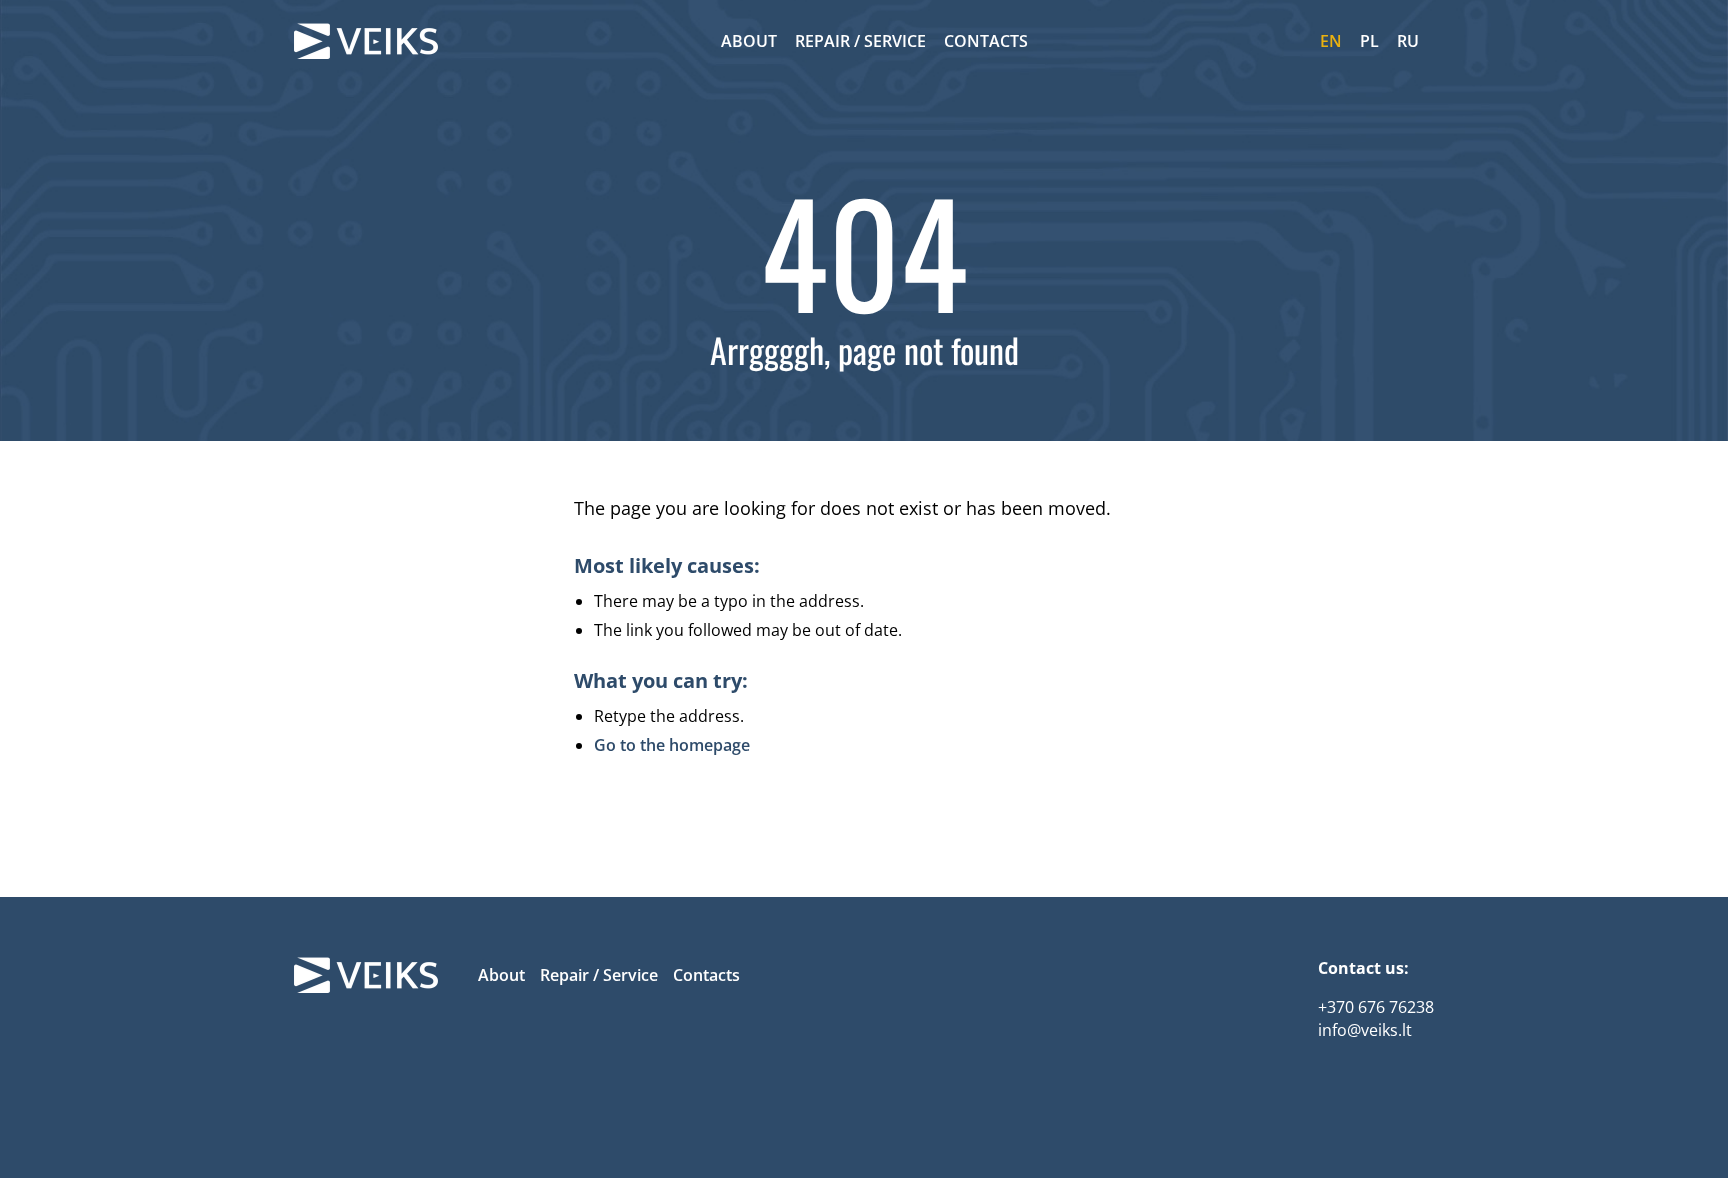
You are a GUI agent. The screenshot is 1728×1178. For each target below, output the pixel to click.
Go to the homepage (672, 745)
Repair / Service (860, 41)
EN (1331, 41)
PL (1369, 41)
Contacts (986, 41)
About (749, 41)
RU (1408, 41)
